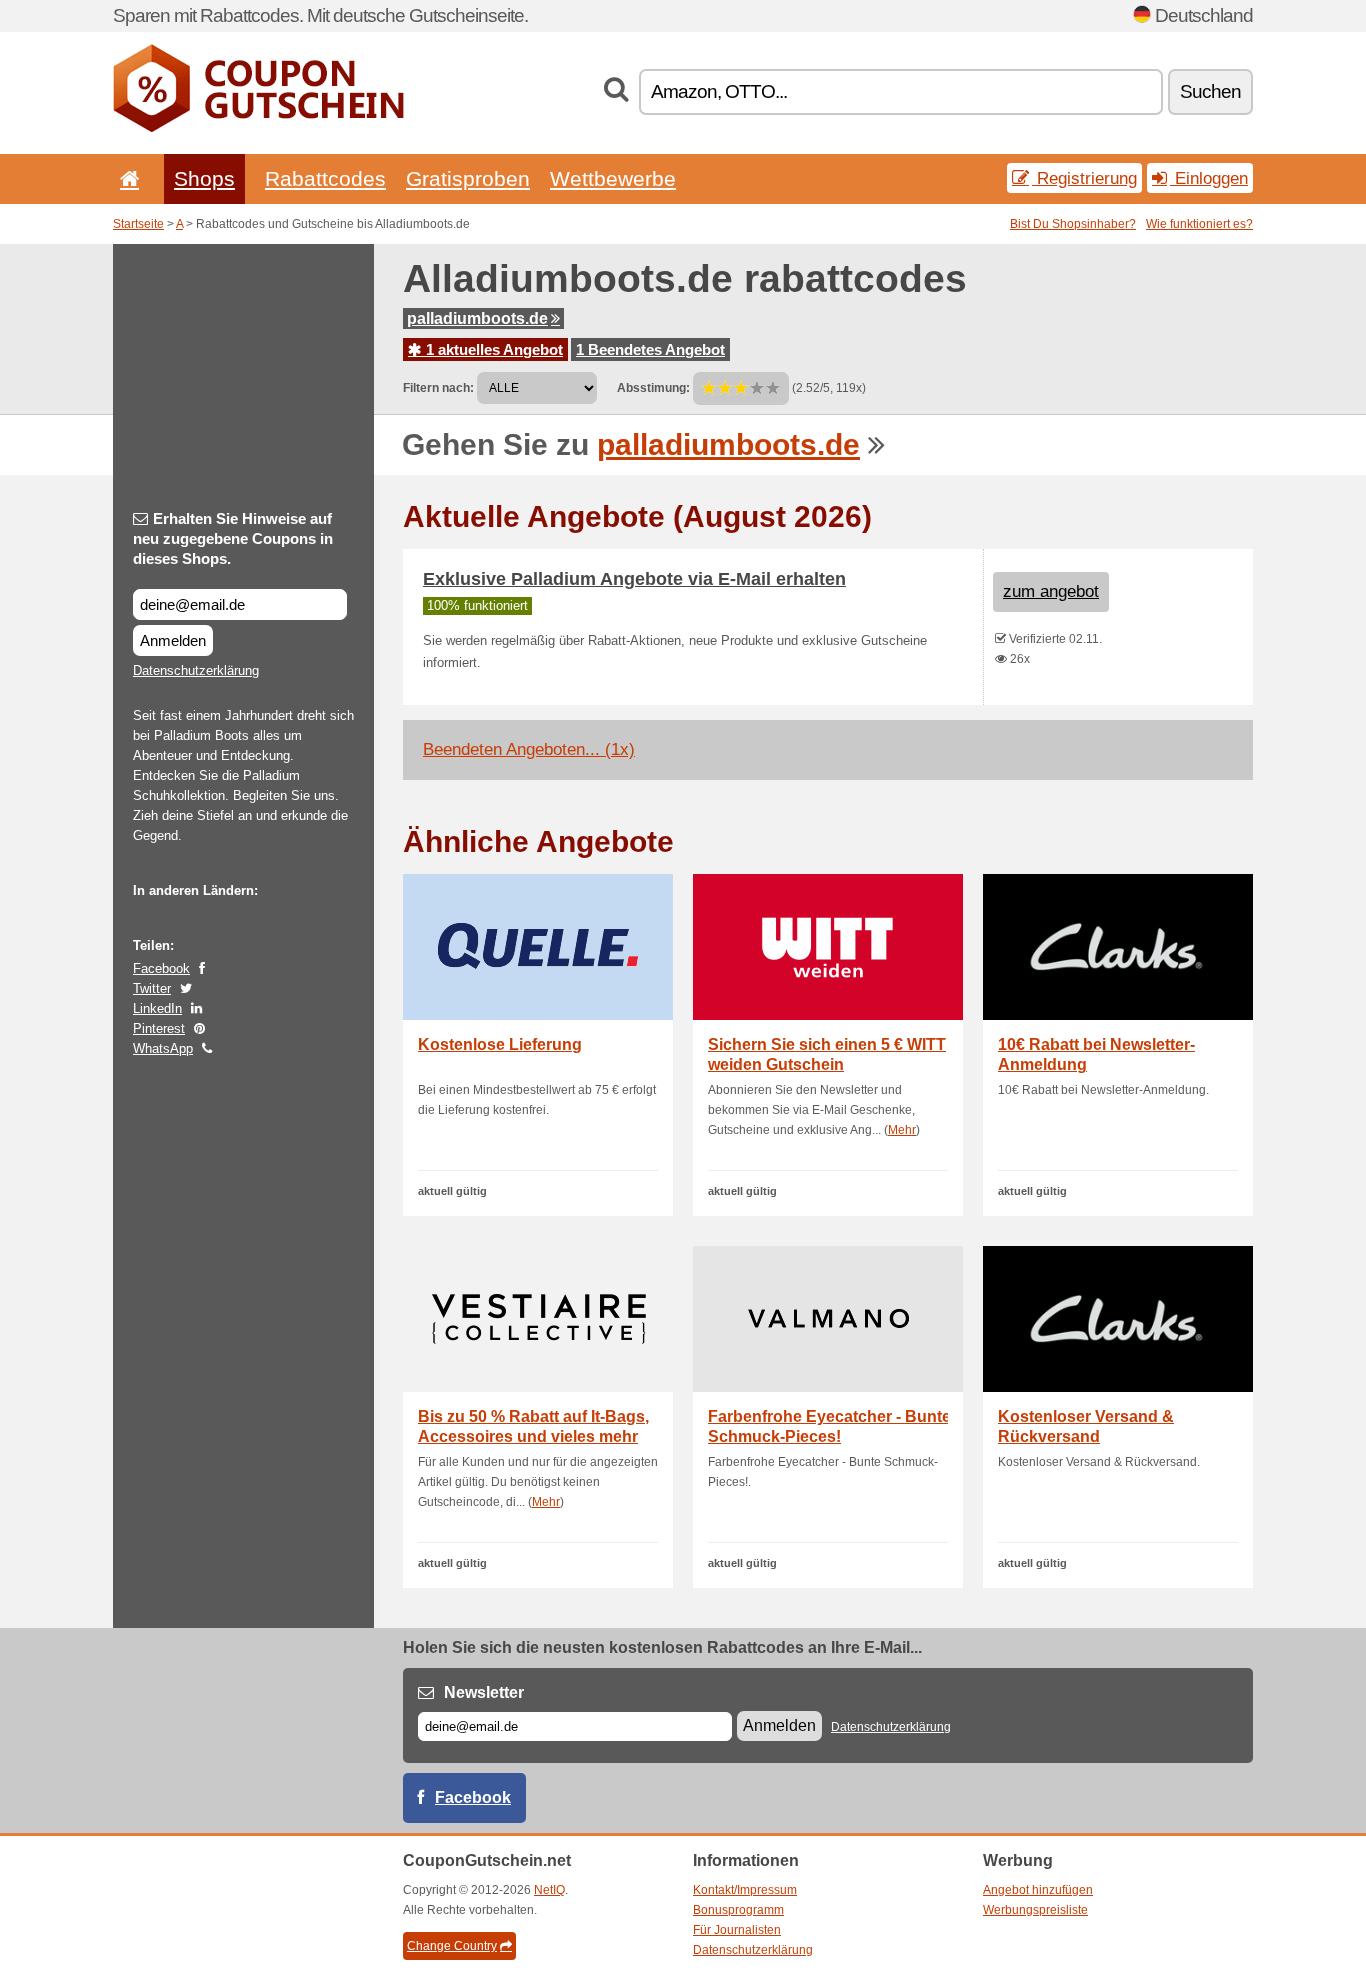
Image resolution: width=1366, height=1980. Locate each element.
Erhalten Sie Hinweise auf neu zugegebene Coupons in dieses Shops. (233, 538)
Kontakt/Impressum (745, 1890)
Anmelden (173, 640)
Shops (204, 178)
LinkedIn (157, 1008)
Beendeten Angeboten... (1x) (529, 749)
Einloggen (1209, 178)
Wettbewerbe (613, 178)
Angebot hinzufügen (1038, 1890)
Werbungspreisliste (1035, 1910)
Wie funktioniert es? (1199, 224)
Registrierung (1084, 178)
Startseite (138, 224)
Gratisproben (468, 178)
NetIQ (549, 1890)
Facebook (161, 968)
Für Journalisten (737, 1930)
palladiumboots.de (477, 318)
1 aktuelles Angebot (492, 349)
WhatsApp (163, 1048)
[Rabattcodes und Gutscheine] (258, 128)
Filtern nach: (438, 388)
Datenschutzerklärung (196, 670)
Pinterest (159, 1028)
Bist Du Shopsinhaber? (1073, 224)
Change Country (452, 1946)
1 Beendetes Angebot (650, 349)
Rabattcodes (325, 178)
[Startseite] (126, 178)
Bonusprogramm (738, 1910)
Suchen (1210, 91)
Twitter (152, 988)
